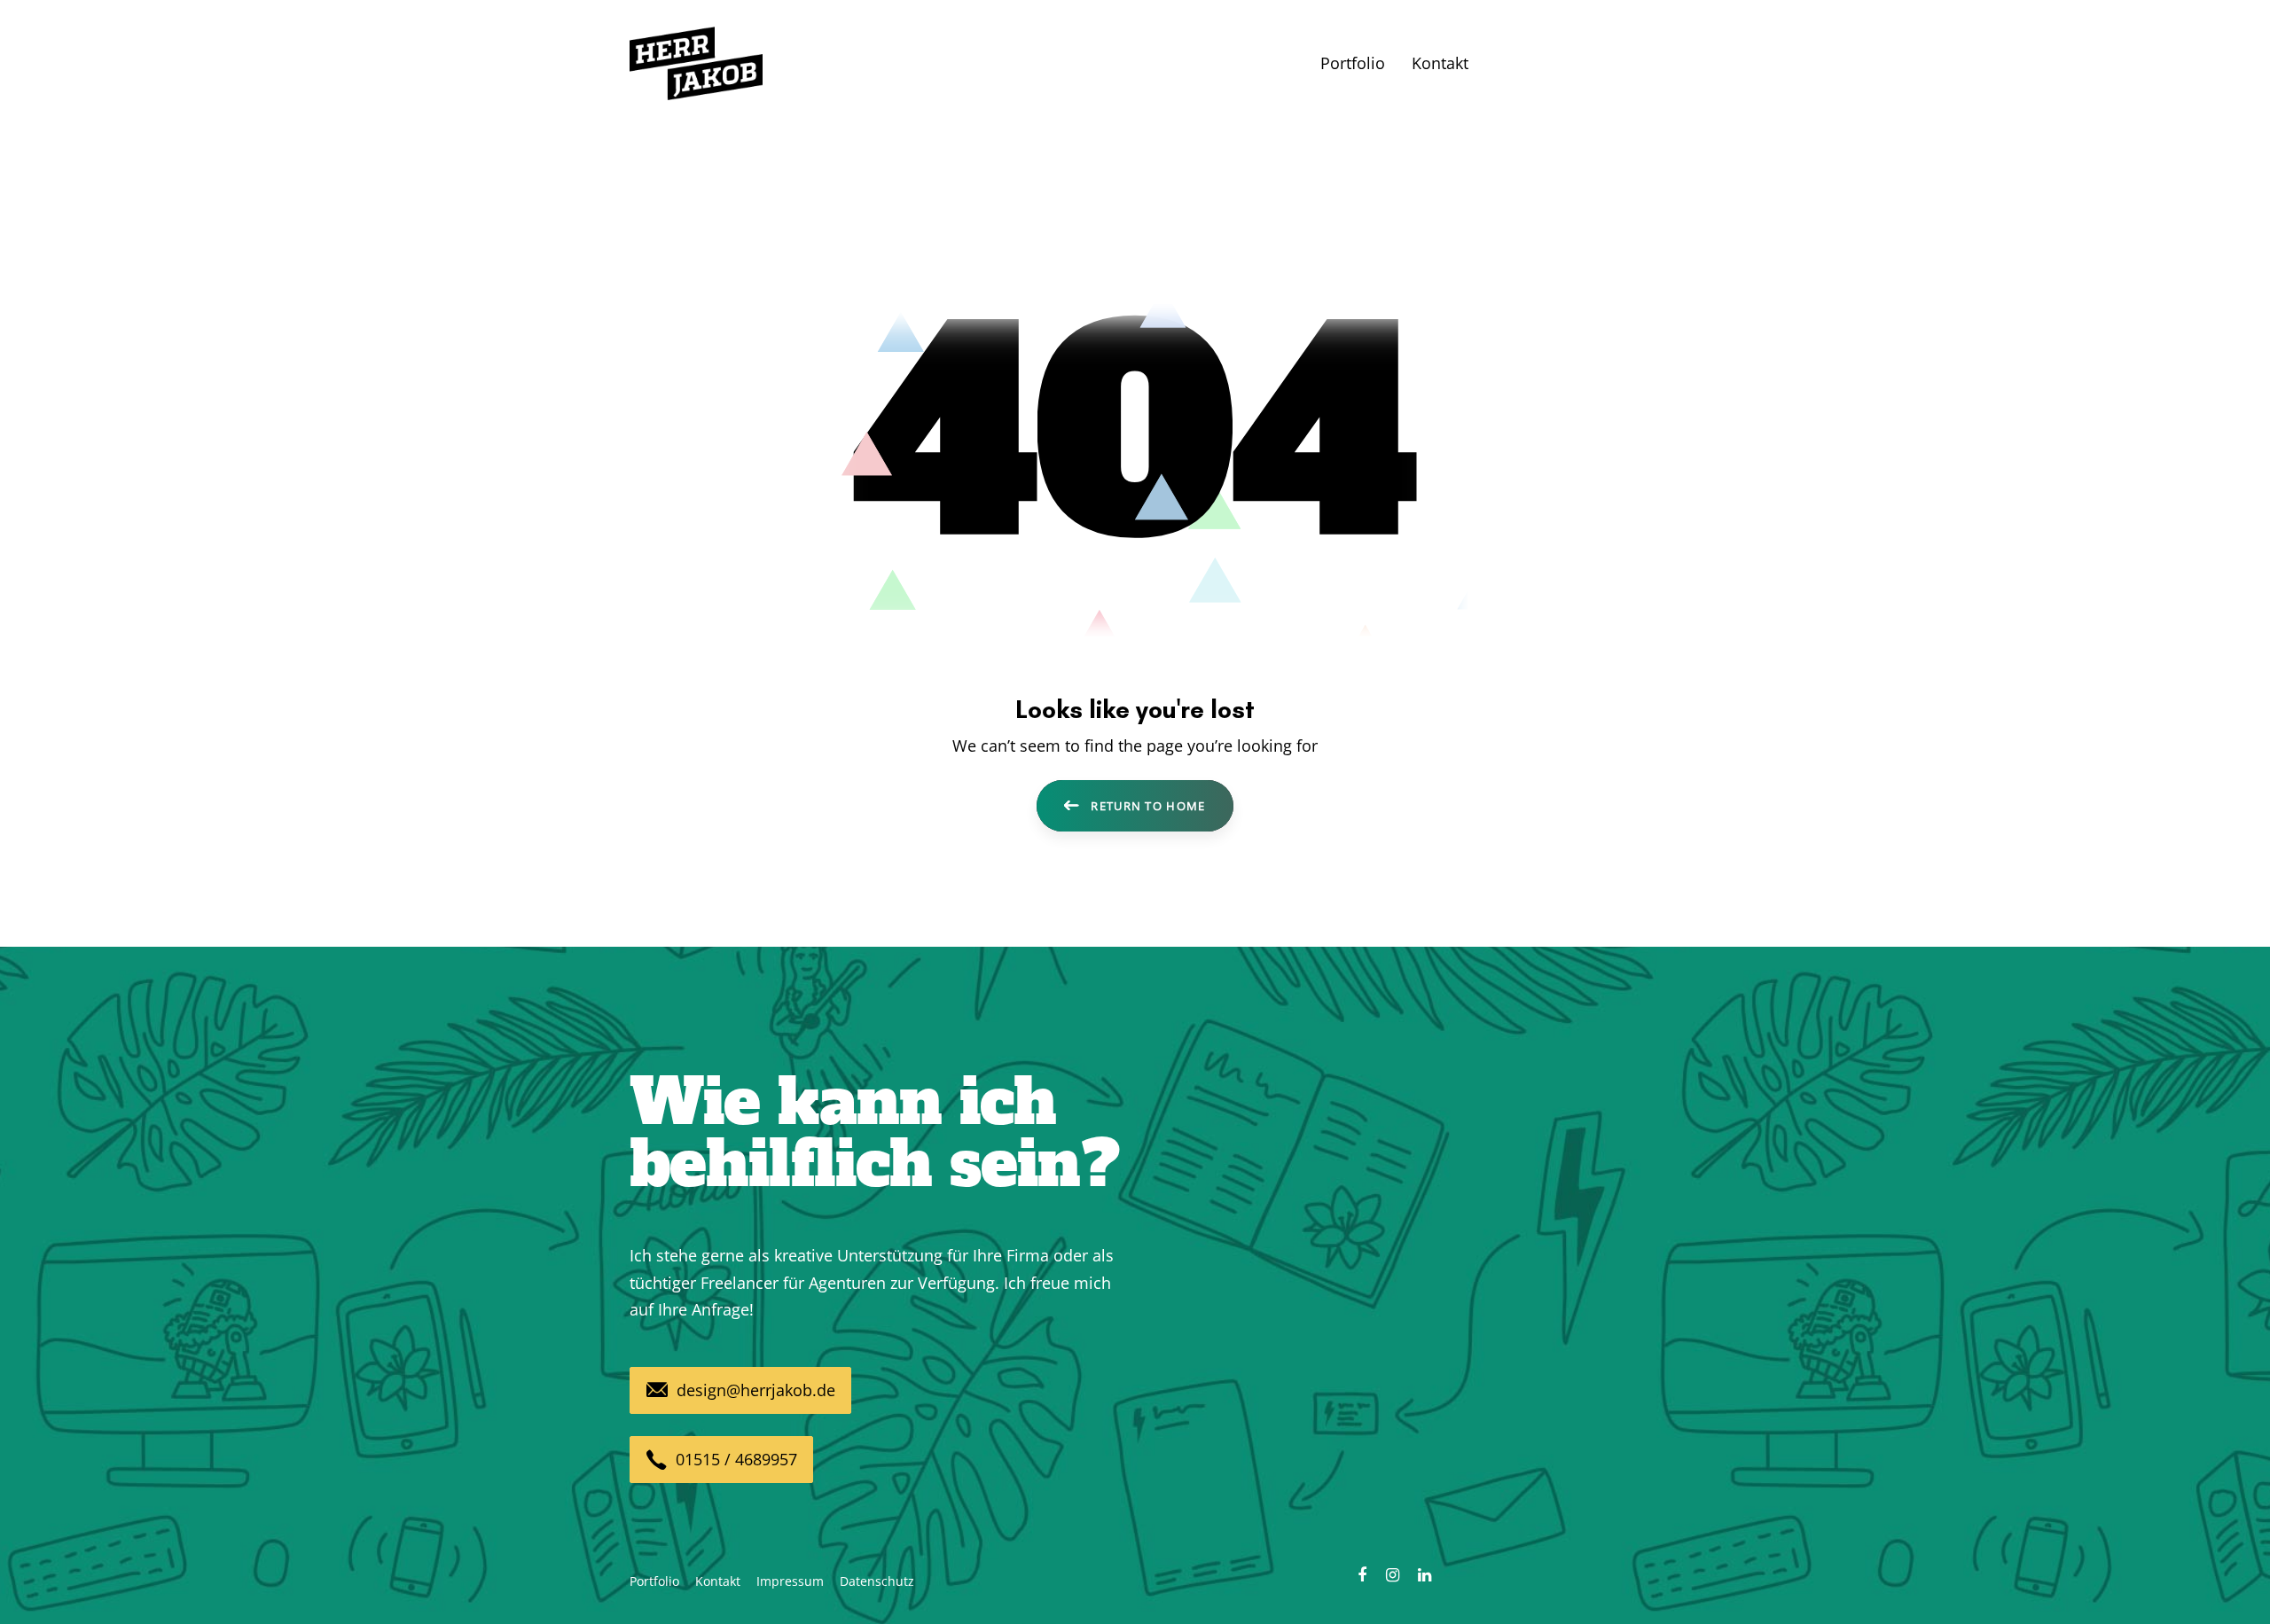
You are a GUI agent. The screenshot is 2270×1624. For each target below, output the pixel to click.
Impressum (790, 1581)
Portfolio (654, 1581)
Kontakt (718, 1581)
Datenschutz (877, 1581)
